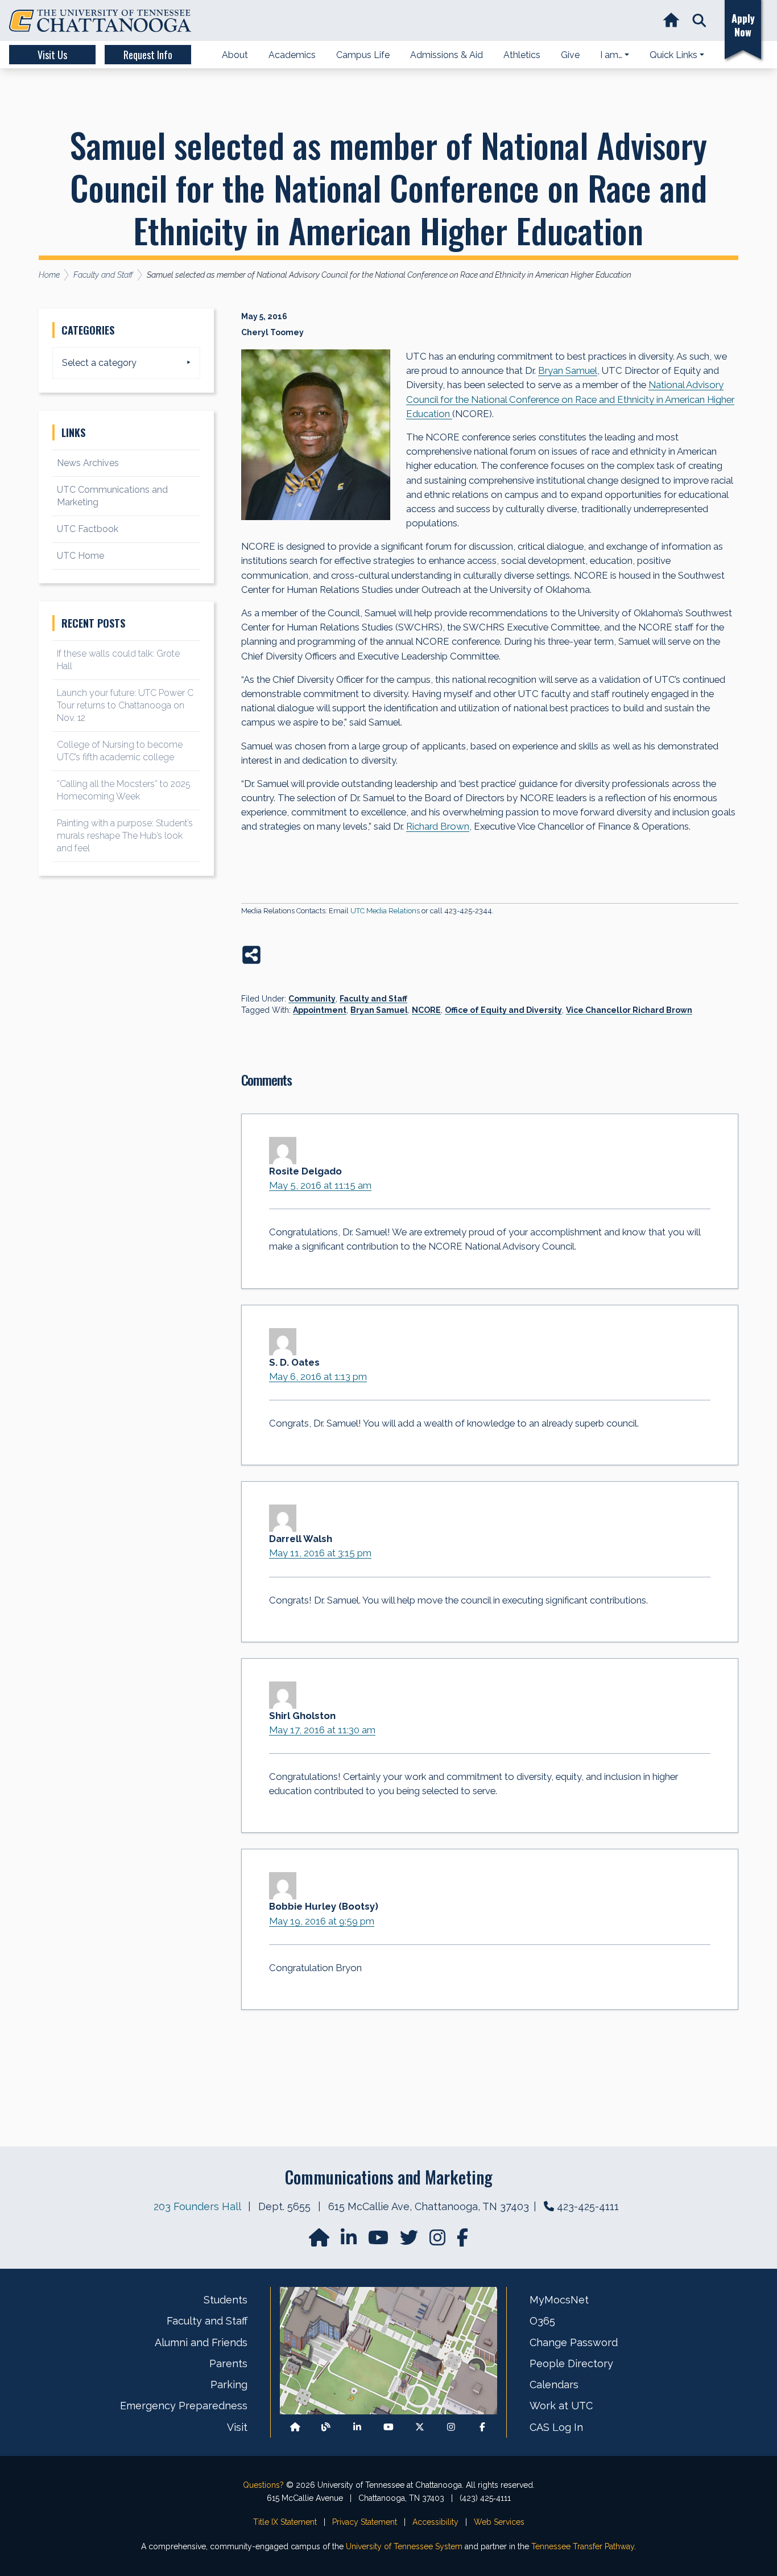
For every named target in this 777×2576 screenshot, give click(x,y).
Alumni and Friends (201, 2342)
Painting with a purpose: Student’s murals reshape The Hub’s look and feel (125, 836)
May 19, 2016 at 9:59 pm (322, 1921)
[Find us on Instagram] (439, 2241)
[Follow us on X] (420, 2427)
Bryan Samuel (379, 1010)
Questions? (263, 2485)
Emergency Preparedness (184, 2406)
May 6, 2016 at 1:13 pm (318, 1376)
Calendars (554, 2385)
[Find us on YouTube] (379, 2241)
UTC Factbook (88, 529)
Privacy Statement (365, 2522)
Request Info (148, 55)
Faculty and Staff (373, 999)
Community (312, 999)
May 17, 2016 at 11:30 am (322, 1730)
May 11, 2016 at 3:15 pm (320, 1553)
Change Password (574, 2342)
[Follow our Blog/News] (326, 2427)
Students (226, 2300)
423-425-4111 (588, 2206)
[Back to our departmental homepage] (295, 2427)
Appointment (320, 1010)
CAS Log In (556, 2427)
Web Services (499, 2522)
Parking (229, 2385)
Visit (237, 2427)
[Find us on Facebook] (482, 2427)
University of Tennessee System (404, 2546)
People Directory (571, 2363)
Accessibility (435, 2522)
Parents (228, 2363)
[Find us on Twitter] (410, 2241)
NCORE (426, 1010)
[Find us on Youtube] (388, 2427)
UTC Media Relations (385, 911)
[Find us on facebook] (462, 2241)
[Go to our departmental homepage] (320, 2241)
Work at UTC (561, 2406)
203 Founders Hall (197, 2206)
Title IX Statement (285, 2522)
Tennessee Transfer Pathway (583, 2546)
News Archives (88, 463)
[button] (699, 21)
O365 (542, 2321)
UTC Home (80, 556)
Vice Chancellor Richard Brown (629, 1010)
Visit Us (52, 55)
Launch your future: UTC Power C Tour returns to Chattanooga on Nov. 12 (125, 705)
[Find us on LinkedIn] (350, 2241)
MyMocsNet (559, 2300)
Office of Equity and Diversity (503, 1010)
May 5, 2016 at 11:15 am (320, 1185)
